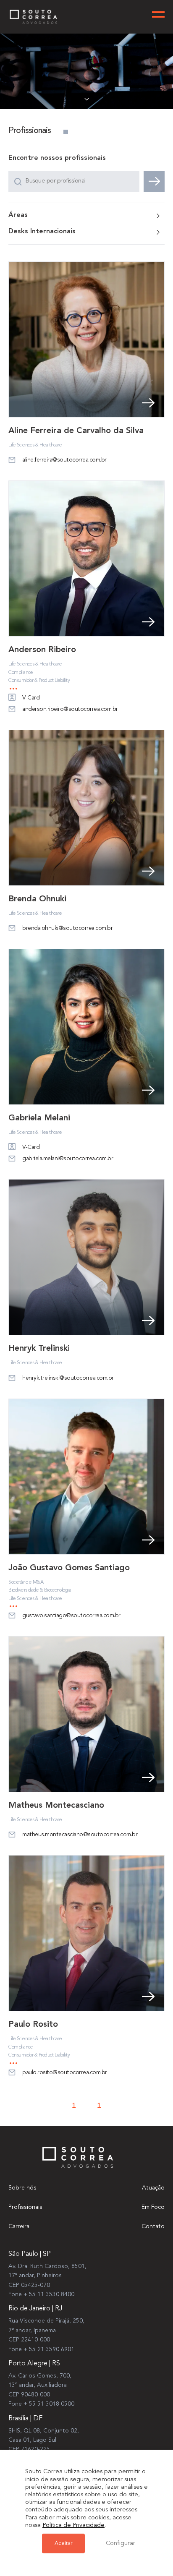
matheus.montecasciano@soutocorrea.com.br (80, 1835)
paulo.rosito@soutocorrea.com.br (65, 2072)
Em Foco (153, 2207)
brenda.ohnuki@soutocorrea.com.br (67, 928)
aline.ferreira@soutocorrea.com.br (64, 460)
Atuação (153, 2188)
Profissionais (25, 2207)
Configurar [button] (121, 2543)
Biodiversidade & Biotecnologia (40, 1590)
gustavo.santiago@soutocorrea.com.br (71, 1616)
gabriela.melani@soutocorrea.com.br (68, 1159)
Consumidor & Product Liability (39, 681)
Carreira (19, 2226)
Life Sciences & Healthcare (35, 445)
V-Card (31, 698)
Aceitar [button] (63, 2543)
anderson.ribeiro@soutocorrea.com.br (70, 709)
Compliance (21, 673)
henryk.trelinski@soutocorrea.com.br (68, 1378)
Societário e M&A (26, 1582)
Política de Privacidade (73, 2525)
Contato (153, 2226)
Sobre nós (22, 2188)
